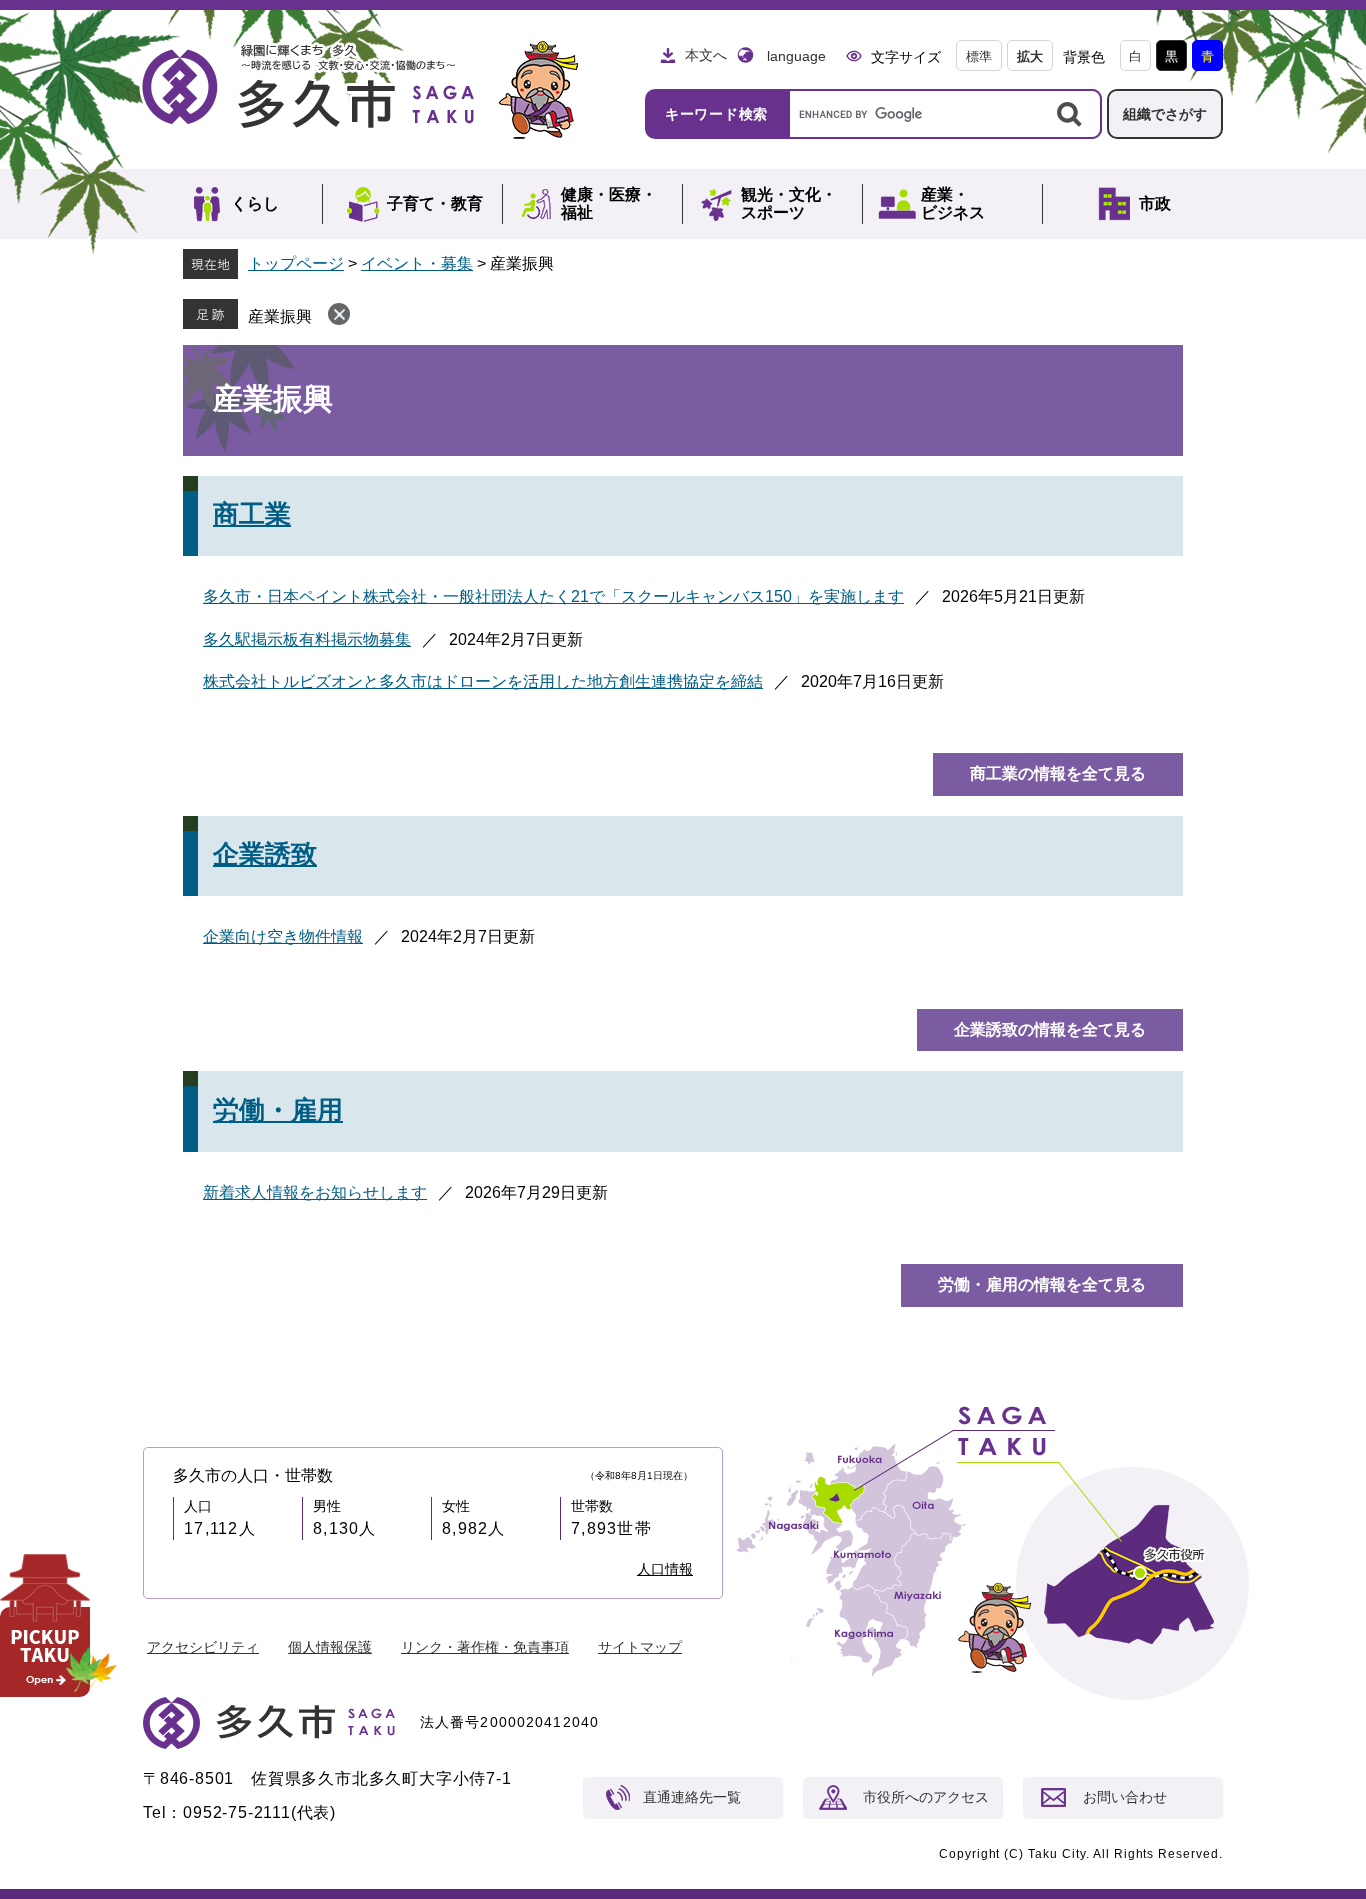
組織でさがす (1165, 114)
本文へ (706, 55)
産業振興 (280, 316)
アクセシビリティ (203, 1647)
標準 (979, 56)
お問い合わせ (1125, 1797)
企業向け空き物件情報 (283, 936)
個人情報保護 (330, 1647)
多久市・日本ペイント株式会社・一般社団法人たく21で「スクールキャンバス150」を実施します (553, 596)
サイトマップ (640, 1647)
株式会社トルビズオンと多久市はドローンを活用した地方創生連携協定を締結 (483, 681)
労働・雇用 (278, 1110)
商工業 (252, 514)
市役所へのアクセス (926, 1797)
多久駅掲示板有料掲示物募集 (307, 639)
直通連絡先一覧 (692, 1797)
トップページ (296, 263)
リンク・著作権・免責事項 (485, 1647)
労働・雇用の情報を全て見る (1042, 1284)
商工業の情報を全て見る (1058, 773)
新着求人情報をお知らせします (315, 1192)
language (796, 56)
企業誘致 (265, 854)
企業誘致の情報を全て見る (1050, 1029)
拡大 (1030, 56)
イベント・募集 (417, 263)
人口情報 (665, 1569)
